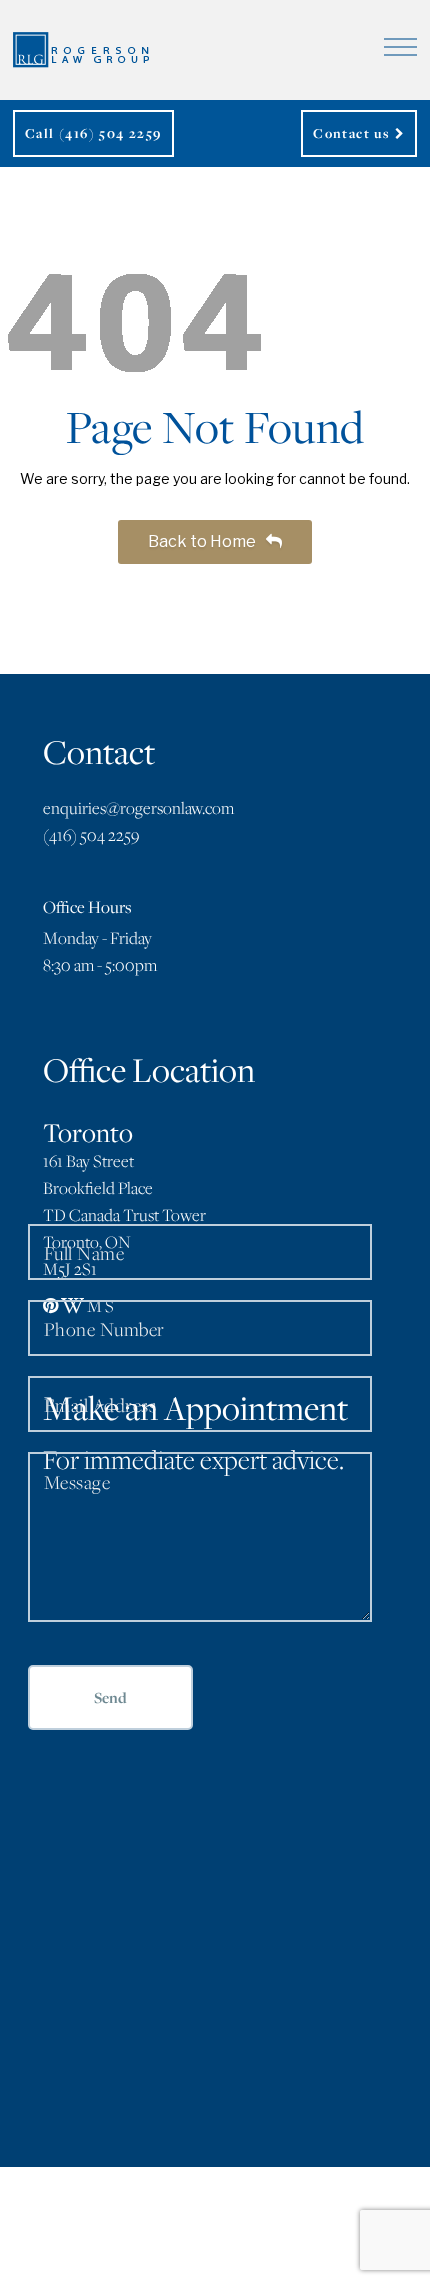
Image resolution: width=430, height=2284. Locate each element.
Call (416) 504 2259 (93, 133)
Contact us (353, 133)
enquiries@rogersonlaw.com (138, 808)
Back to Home (203, 541)
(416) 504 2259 (91, 835)
